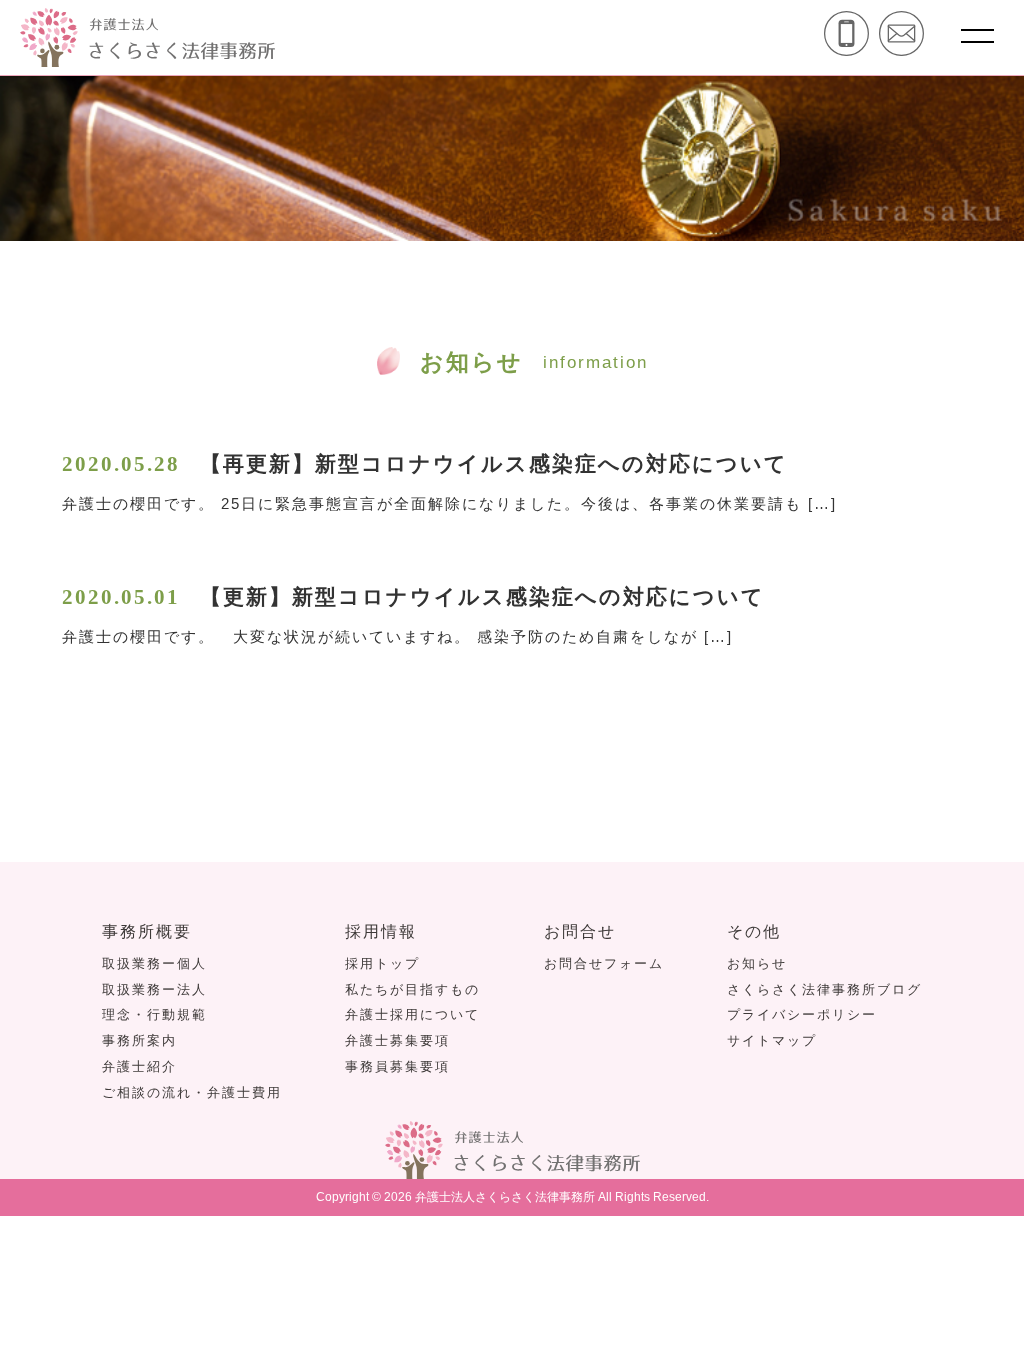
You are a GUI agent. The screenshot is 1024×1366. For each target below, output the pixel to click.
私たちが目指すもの (412, 989)
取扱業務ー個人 (154, 963)
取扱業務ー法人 (154, 989)
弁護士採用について (412, 1014)
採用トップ (382, 963)
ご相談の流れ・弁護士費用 (192, 1092)
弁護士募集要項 (397, 1040)
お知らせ (757, 963)
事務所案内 (139, 1040)
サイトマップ (772, 1040)
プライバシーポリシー (802, 1014)
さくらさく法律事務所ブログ (824, 989)
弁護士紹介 (139, 1066)
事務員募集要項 (397, 1066)
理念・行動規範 (154, 1014)
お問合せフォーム (604, 963)
